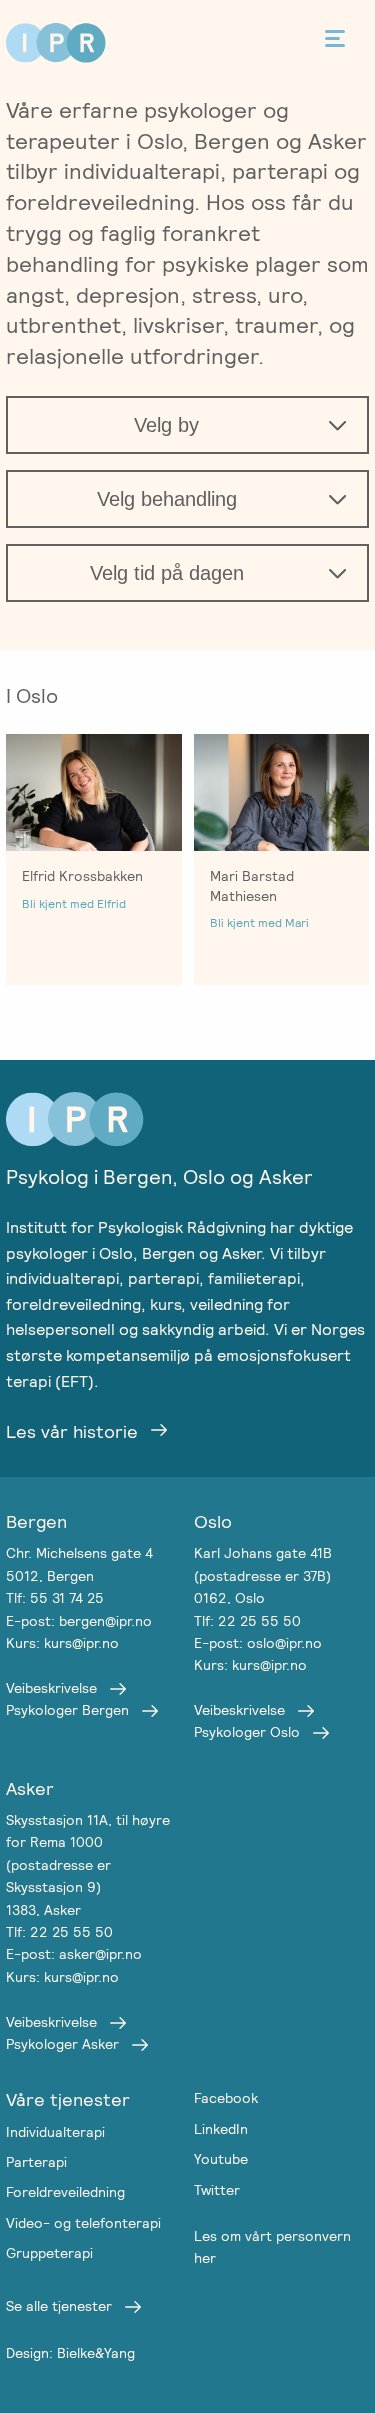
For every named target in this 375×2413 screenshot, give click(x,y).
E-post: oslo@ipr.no (258, 1643)
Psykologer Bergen (67, 1710)
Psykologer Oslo (247, 1732)
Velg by (166, 425)
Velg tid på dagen (167, 573)
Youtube (221, 2159)
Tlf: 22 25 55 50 (247, 1621)
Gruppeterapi (49, 2253)
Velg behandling (167, 499)
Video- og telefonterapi (83, 2223)
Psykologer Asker (62, 2044)
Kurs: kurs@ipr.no (62, 1643)
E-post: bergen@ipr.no (79, 1621)
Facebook (226, 2098)
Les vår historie (72, 1431)
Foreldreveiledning (65, 2192)
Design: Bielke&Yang (70, 2353)
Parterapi (36, 2162)
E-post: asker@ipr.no (74, 1954)
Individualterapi (55, 2132)
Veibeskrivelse (51, 1688)
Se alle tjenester (59, 2306)
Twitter (217, 2190)
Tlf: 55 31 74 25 (55, 1598)
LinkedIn (221, 2129)
